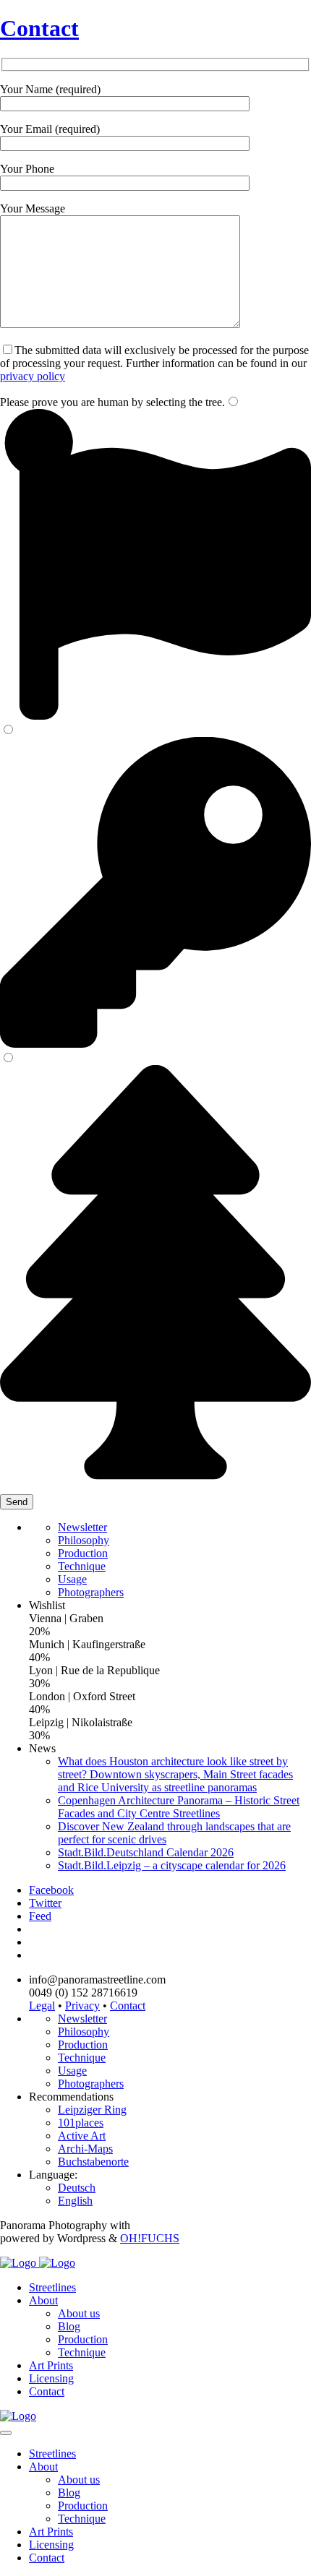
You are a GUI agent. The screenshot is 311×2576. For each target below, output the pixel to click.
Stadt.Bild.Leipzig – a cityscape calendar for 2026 (172, 1865)
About (43, 2300)
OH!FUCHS (150, 2238)
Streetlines (52, 2287)
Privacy (82, 2006)
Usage (72, 1579)
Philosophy (84, 1540)
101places (81, 2123)
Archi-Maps (85, 2149)
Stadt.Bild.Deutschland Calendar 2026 (146, 1852)
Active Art (82, 2136)
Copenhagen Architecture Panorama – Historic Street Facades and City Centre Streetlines (179, 1807)
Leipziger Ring (92, 2110)
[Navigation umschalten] (6, 2433)
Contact (39, 28)
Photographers (91, 1592)
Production (83, 1553)
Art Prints (51, 2365)
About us (79, 2313)
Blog (69, 2326)
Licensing (51, 2378)
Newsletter (82, 1527)
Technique (82, 1566)
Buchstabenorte (93, 2162)
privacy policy (33, 376)
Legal (42, 2006)
